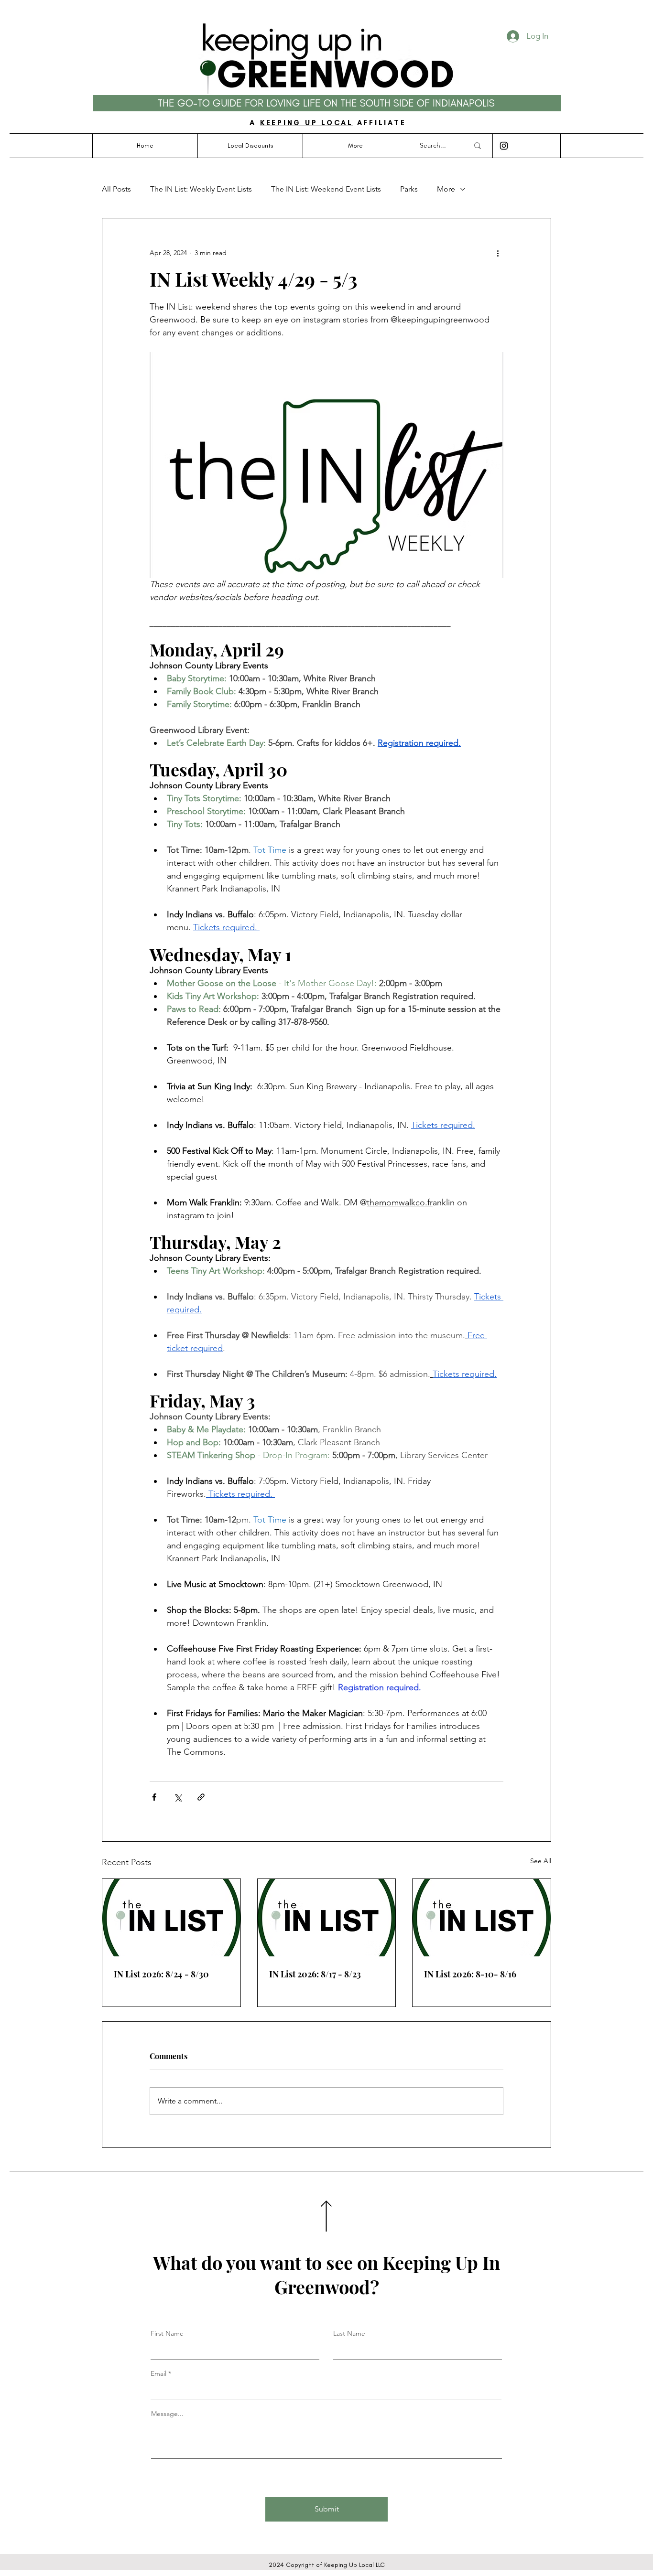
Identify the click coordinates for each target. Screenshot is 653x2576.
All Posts (116, 189)
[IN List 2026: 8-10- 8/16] (482, 1918)
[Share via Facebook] (154, 1797)
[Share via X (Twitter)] (178, 1797)
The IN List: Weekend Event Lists (326, 189)
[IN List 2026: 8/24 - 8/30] (171, 1918)
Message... (167, 2414)
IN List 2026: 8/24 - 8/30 (161, 1974)
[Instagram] (504, 146)
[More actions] (498, 253)
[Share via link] (201, 1797)
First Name (167, 2333)
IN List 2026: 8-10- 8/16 (470, 1974)
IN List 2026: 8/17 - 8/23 (315, 1974)
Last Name (349, 2333)
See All (541, 1861)
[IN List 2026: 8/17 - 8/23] (327, 1918)
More (446, 189)
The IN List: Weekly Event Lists (201, 189)
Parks (409, 189)
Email (158, 2373)
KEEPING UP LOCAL (307, 123)
